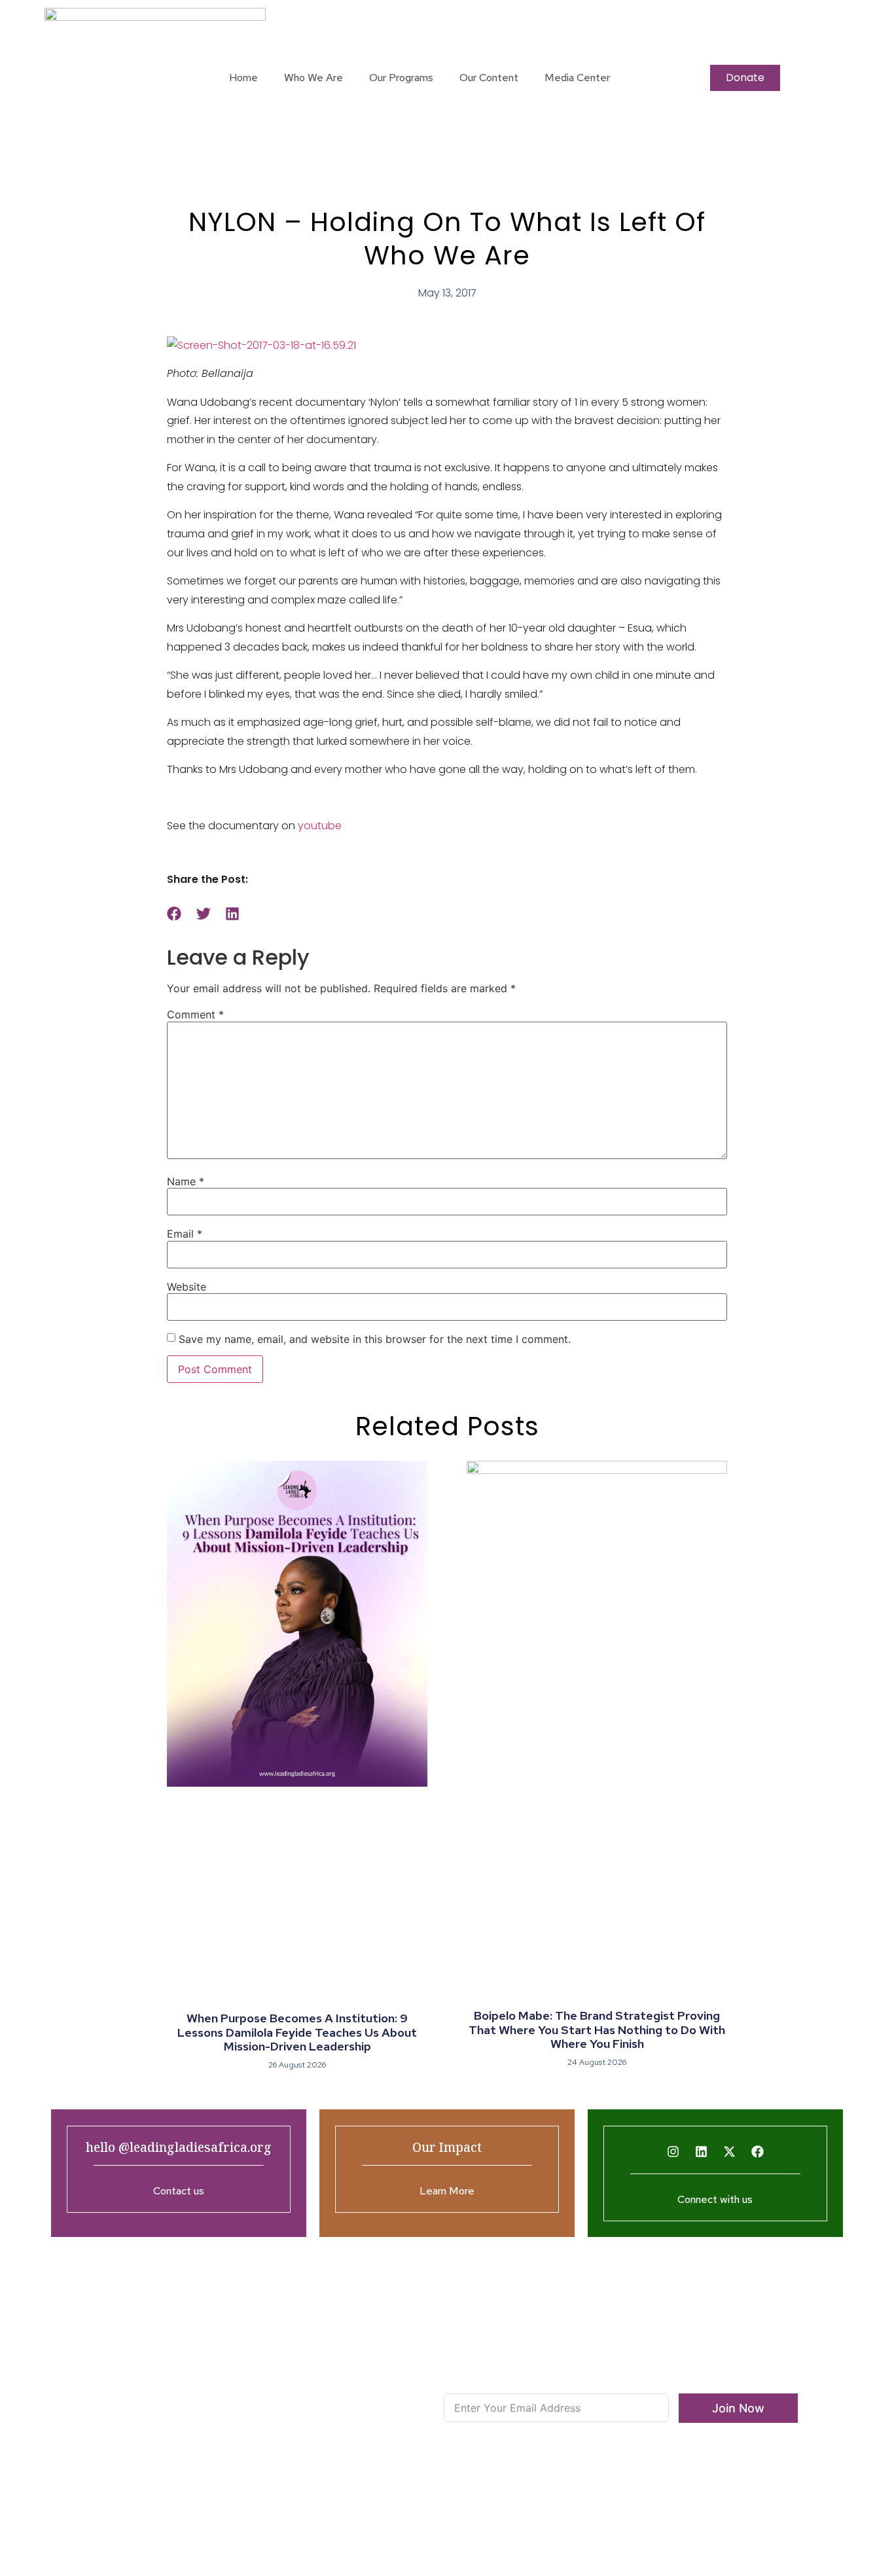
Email (185, 1234)
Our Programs (401, 78)
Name (186, 1181)
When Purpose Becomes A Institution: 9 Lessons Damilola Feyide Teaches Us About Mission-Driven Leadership (297, 2032)
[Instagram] (673, 2152)
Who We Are (313, 78)
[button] (174, 914)
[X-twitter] (729, 2152)
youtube (320, 826)
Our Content (489, 78)
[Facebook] (757, 2152)
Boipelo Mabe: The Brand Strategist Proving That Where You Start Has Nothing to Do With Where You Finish (597, 2030)
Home (243, 78)
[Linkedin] (701, 2152)
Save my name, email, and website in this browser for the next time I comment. (375, 1339)
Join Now (738, 2408)
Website (187, 1287)
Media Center (577, 78)
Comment (195, 1014)
